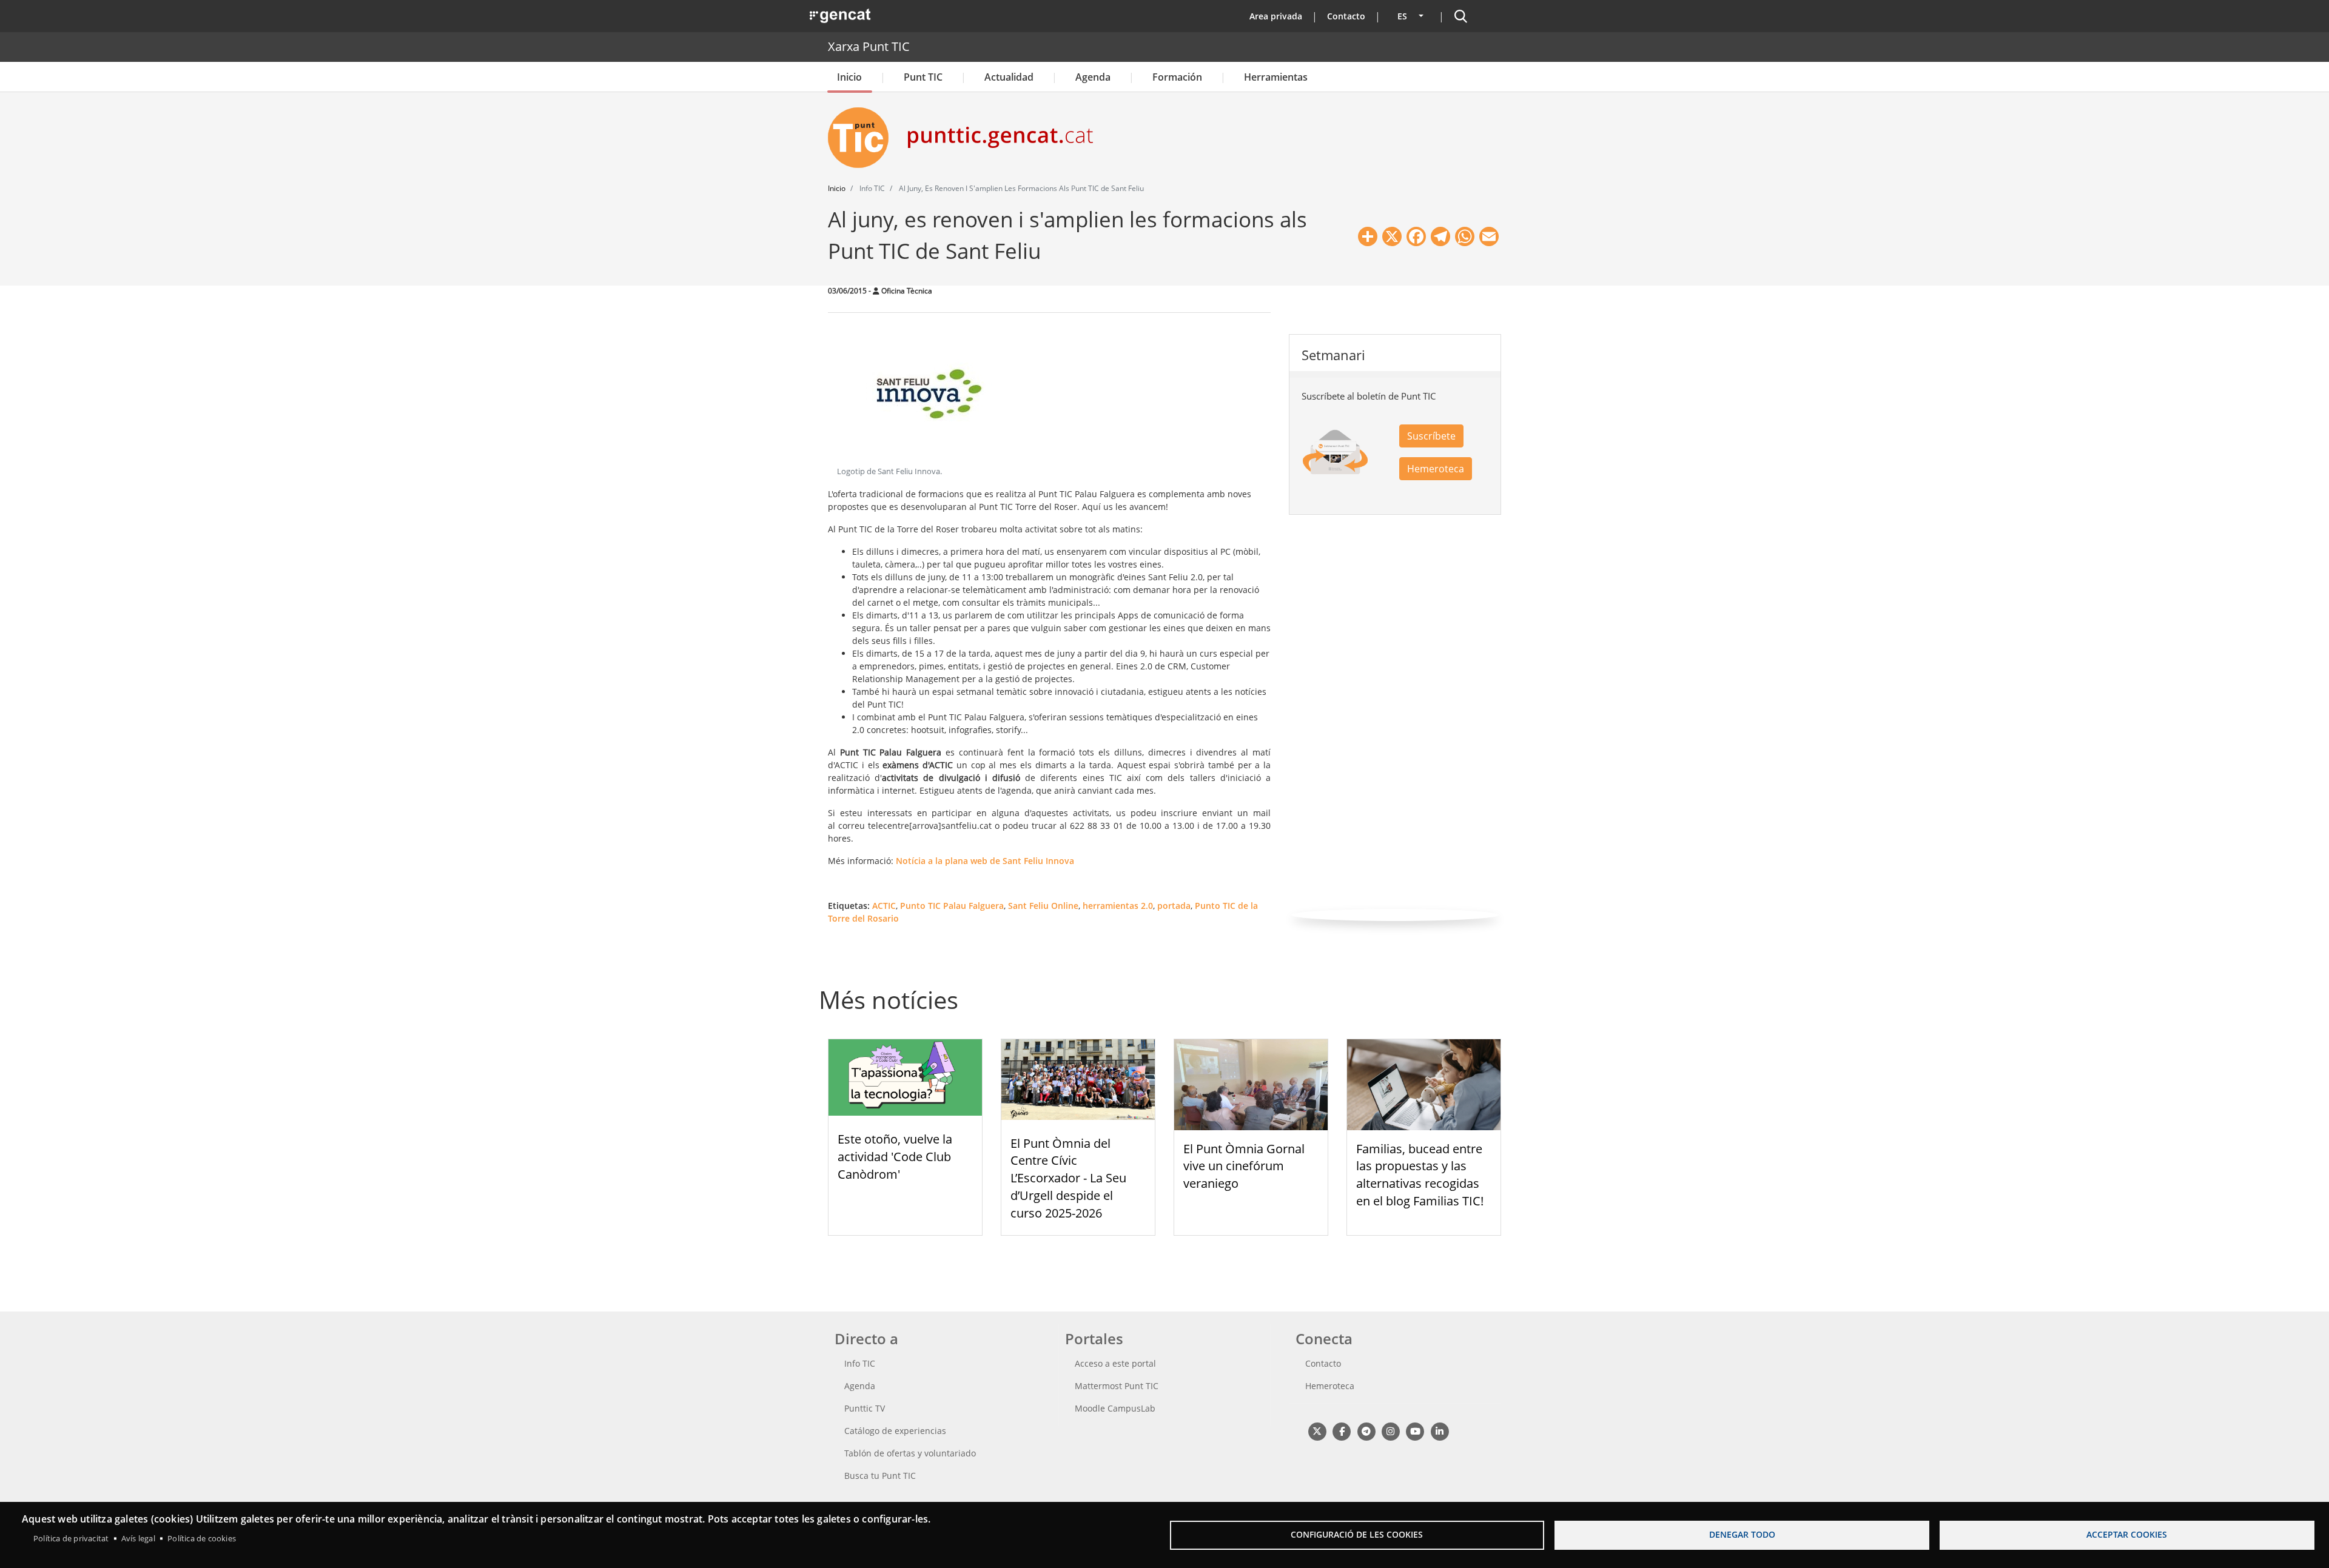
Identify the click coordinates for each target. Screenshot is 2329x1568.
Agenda (1093, 77)
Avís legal (138, 1538)
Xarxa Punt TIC (869, 46)
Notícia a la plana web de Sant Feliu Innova (985, 861)
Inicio (849, 77)
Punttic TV (865, 1408)
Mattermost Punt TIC (1117, 1386)
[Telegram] (1366, 1431)
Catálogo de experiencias (895, 1431)
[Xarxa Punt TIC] (863, 138)
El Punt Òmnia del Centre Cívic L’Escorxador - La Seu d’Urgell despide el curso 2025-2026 (1068, 1178)
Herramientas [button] (1276, 77)
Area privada (1276, 16)
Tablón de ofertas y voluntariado (910, 1453)
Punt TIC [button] (923, 77)
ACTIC (884, 906)
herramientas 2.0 (1118, 906)
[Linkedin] (1440, 1431)
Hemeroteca (1436, 469)
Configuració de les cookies (1357, 1534)
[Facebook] (1341, 1431)
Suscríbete (1431, 436)
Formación (1177, 77)
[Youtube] (1415, 1431)
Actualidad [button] (1009, 77)
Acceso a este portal (1115, 1363)
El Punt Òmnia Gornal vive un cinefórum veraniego (1244, 1166)
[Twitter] (1317, 1431)
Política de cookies (202, 1538)
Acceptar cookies (2127, 1534)
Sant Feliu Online (1043, 906)
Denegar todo (1742, 1534)
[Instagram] (1390, 1431)
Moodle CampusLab (1115, 1408)
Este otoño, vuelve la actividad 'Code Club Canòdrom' (895, 1157)
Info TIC (860, 1363)
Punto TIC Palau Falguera (952, 906)
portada (1174, 906)
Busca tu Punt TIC (880, 1476)
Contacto (1346, 16)
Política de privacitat (71, 1538)
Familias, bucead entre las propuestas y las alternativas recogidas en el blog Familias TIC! (1420, 1175)
